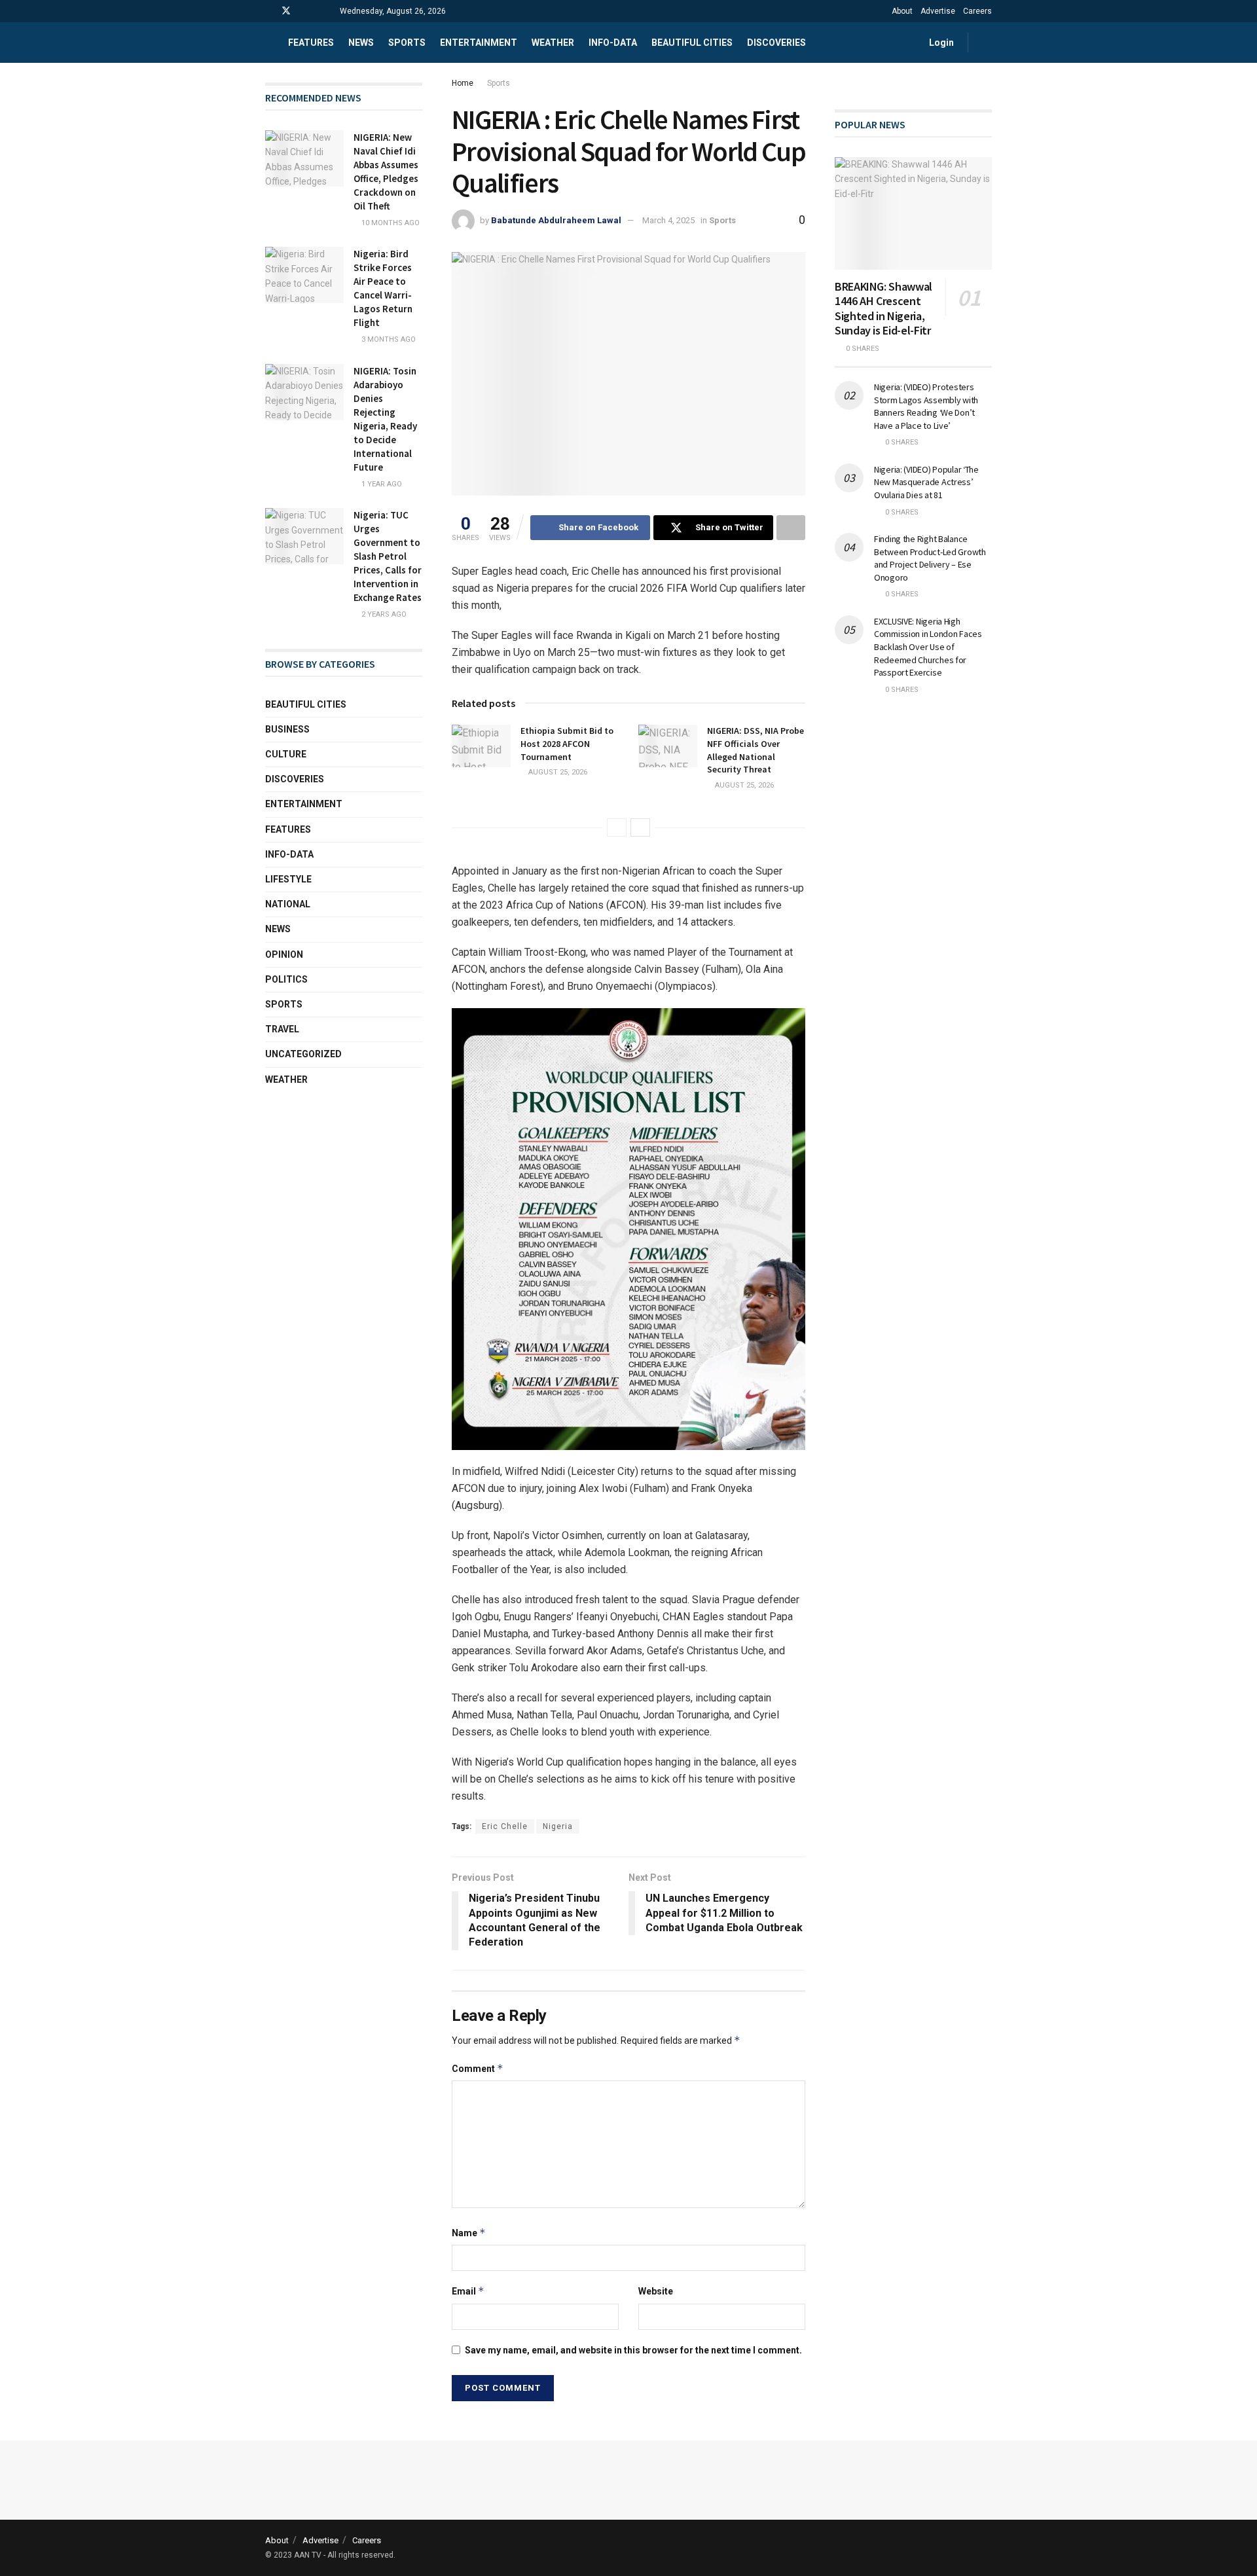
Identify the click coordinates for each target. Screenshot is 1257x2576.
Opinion (284, 954)
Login (940, 43)
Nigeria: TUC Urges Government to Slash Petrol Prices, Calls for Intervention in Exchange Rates (388, 556)
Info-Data (289, 854)
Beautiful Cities (692, 43)
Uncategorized (303, 1054)
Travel (282, 1029)
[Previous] (617, 827)
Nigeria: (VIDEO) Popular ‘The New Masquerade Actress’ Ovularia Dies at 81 (926, 482)
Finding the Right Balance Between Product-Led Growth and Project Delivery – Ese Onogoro (930, 558)
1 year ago (381, 484)
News (361, 43)
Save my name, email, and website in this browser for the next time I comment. (633, 2350)
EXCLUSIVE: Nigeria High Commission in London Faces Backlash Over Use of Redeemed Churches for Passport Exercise (928, 647)
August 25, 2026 (557, 772)
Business (287, 729)
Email (468, 2291)
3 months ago (388, 339)
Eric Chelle (505, 1826)
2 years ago (383, 614)
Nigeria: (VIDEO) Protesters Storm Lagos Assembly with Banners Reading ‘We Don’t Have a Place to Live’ (926, 406)
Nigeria (558, 1826)
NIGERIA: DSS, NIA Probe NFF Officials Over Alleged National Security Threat (756, 750)
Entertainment (479, 43)
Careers (977, 11)
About (902, 11)
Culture (286, 754)
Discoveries (776, 43)
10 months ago (390, 223)
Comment (478, 2068)
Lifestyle (288, 879)
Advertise (938, 11)
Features (311, 43)
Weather (553, 43)
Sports (407, 43)
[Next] (640, 827)
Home (463, 83)
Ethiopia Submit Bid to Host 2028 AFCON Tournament (567, 743)
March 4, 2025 (668, 220)
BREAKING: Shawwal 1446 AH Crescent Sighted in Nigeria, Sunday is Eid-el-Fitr (884, 309)
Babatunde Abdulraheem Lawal (556, 220)
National (288, 904)
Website (656, 2291)
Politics (286, 979)
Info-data (613, 43)
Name (469, 2233)
